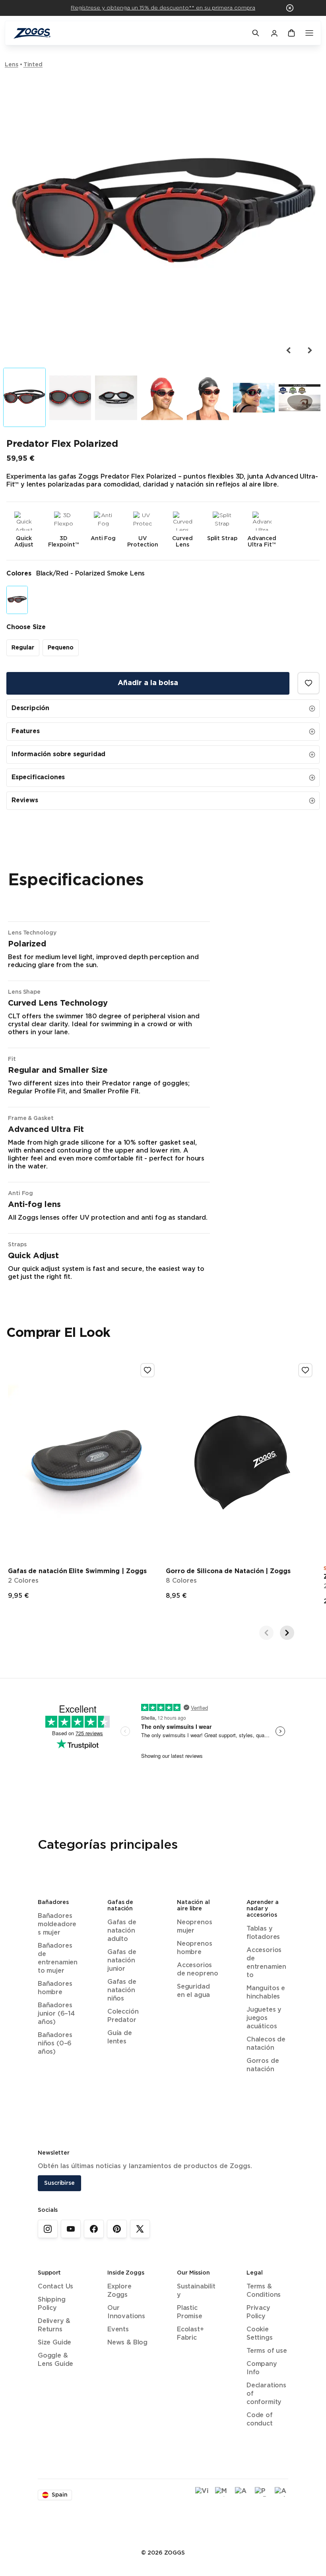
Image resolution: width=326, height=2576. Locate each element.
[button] (290, 8)
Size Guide (54, 2343)
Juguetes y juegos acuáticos (264, 2018)
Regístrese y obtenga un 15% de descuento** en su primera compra (163, 8)
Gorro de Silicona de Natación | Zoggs (228, 1571)
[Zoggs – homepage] (128, 33)
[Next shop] (287, 1633)
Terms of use (267, 2351)
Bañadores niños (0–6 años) (55, 2044)
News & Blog (127, 2343)
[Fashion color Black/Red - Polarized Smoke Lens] (17, 600)
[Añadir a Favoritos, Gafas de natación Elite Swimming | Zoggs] (147, 1370)
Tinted (33, 65)
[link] (48, 2229)
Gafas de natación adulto (122, 1931)
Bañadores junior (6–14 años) (56, 2014)
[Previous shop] (266, 1633)
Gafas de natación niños (122, 1990)
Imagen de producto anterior (289, 350)
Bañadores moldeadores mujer (57, 1924)
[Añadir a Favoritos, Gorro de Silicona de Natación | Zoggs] (305, 1370)
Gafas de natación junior (122, 1961)
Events (118, 2330)
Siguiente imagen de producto (309, 350)
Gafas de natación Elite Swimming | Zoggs (77, 1571)
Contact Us (55, 2287)
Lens (12, 65)
